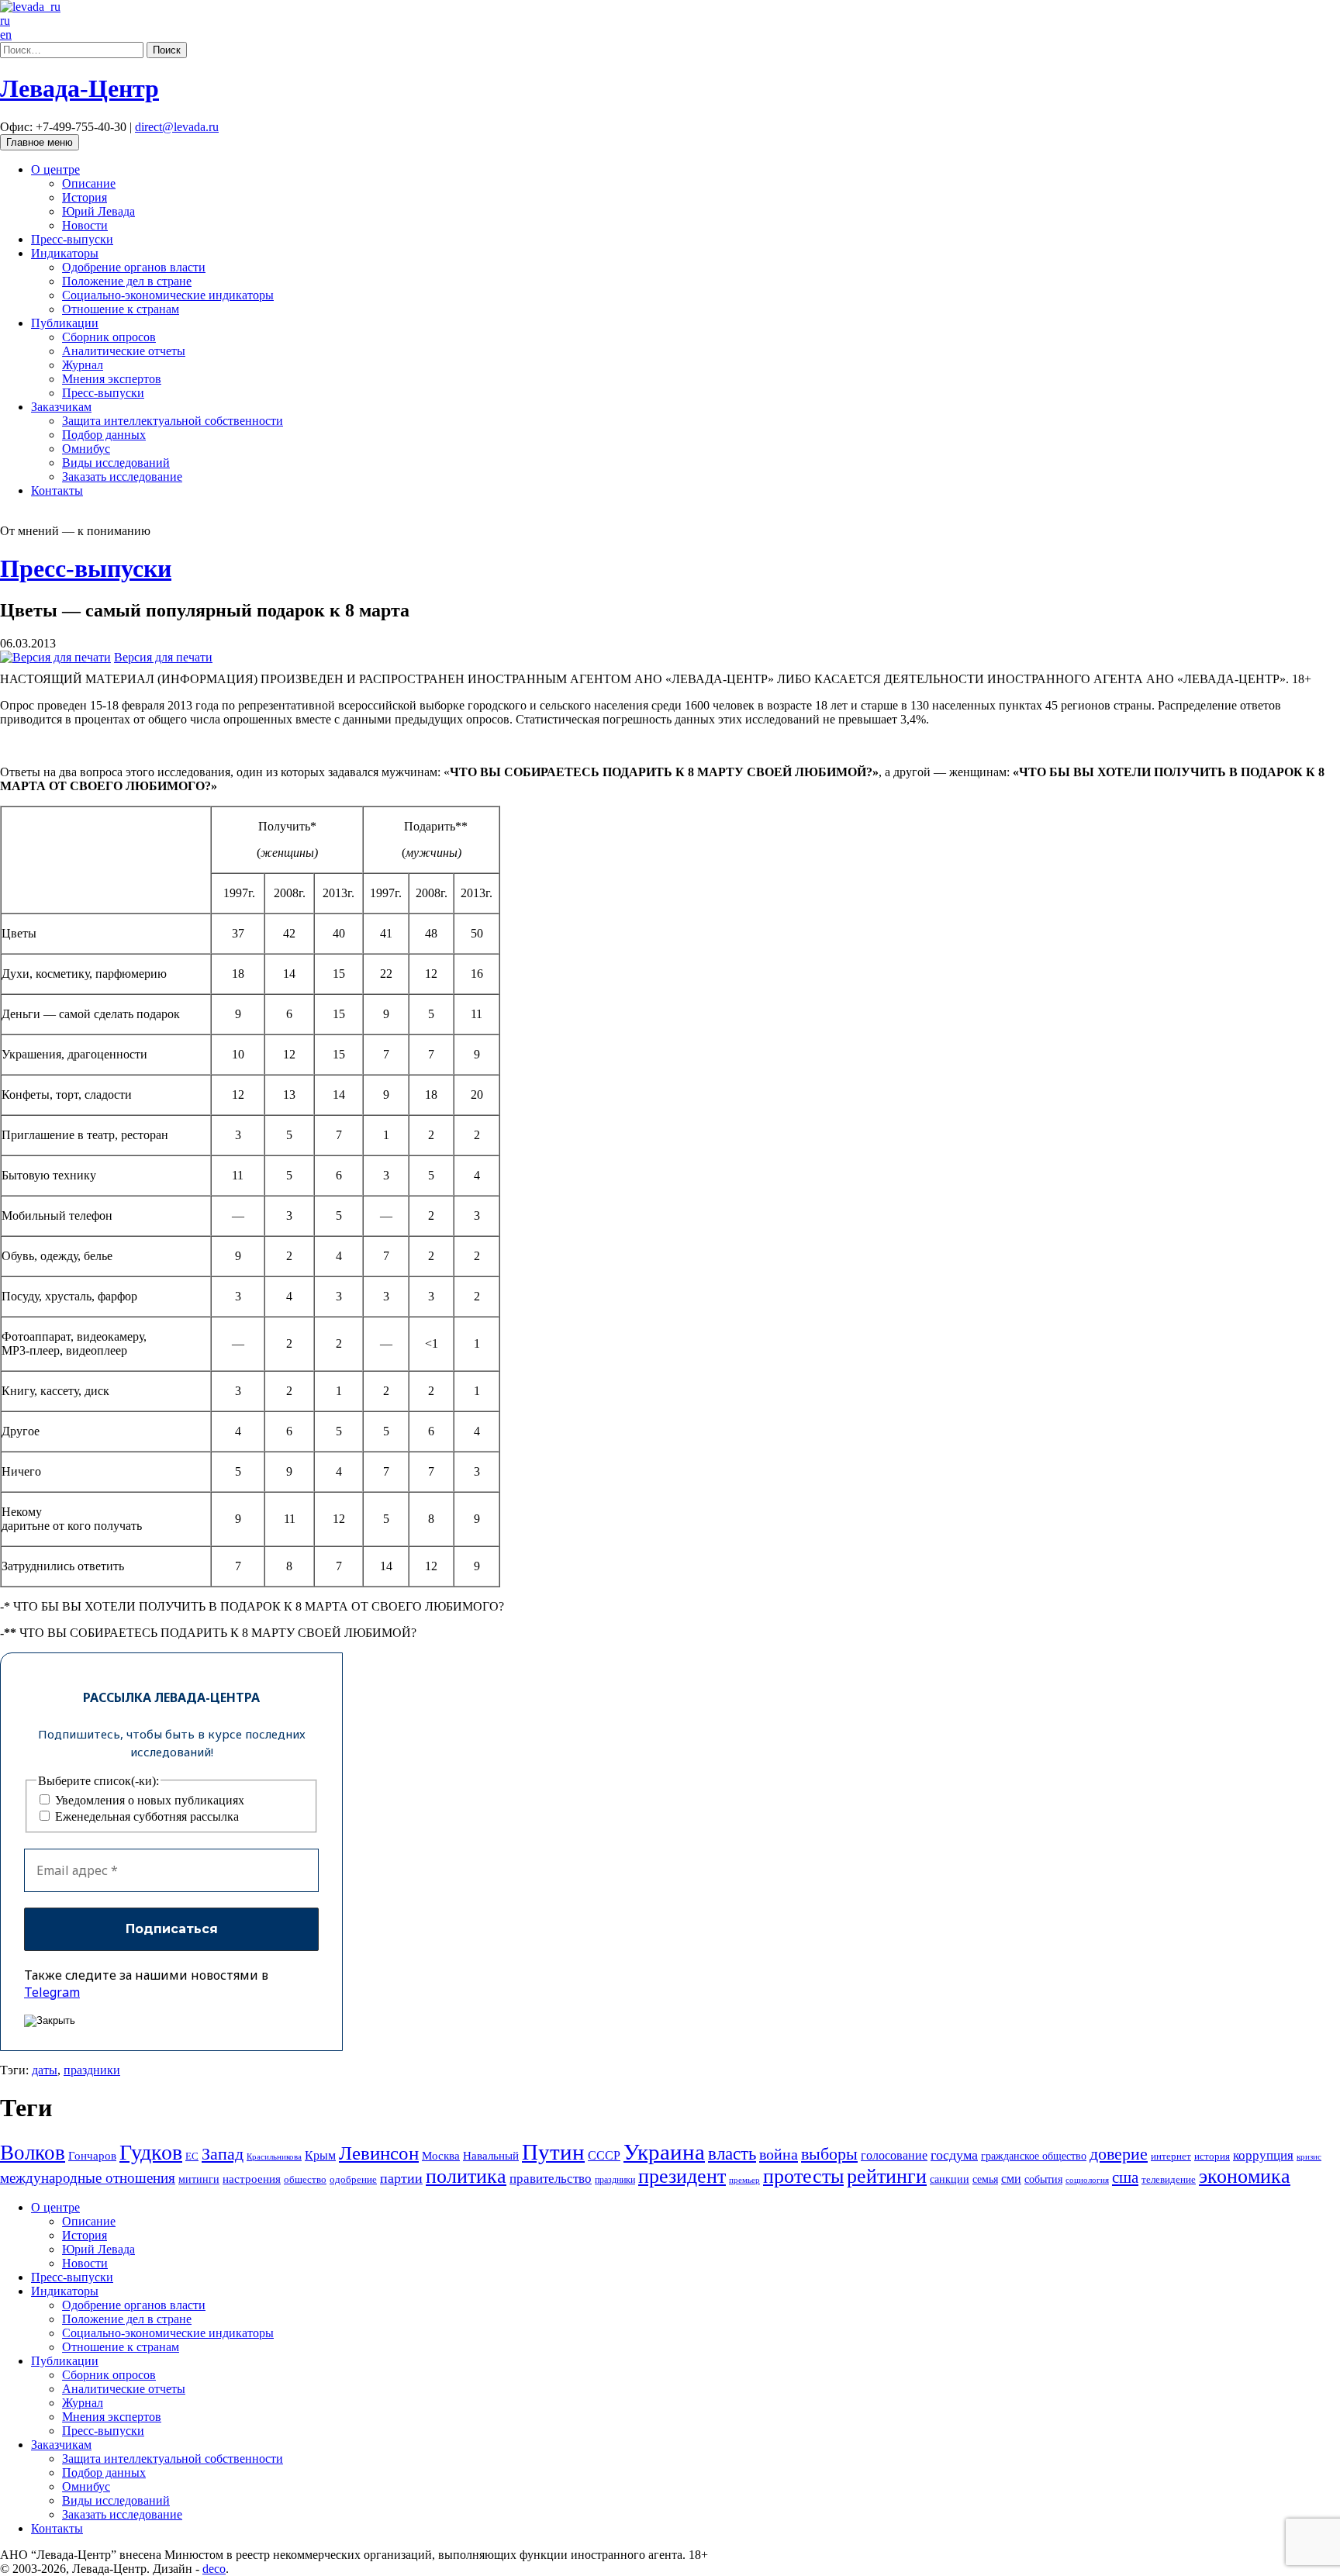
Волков (33, 2153)
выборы (829, 2154)
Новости (85, 225)
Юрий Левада (98, 211)
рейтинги (887, 2176)
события (1043, 2179)
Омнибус (86, 449)
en (6, 35)
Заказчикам (61, 407)
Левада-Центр (79, 88)
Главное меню (40, 142)
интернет (1171, 2156)
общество (305, 2179)
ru (5, 21)
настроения (252, 2179)
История (85, 197)
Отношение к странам (121, 309)
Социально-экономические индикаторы (168, 295)
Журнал (83, 365)
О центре (55, 169)
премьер (744, 2180)
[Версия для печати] (55, 657)
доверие (1119, 2154)
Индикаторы (65, 253)
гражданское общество (1034, 2156)
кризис (1309, 2156)
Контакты (57, 490)
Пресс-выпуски (72, 239)
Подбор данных (104, 435)
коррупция (1263, 2155)
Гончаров (92, 2156)
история (1212, 2156)
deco (214, 2569)
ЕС (192, 2156)
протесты (803, 2176)
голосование (894, 2155)
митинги (199, 2179)
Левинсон (379, 2153)
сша (1125, 2177)
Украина (664, 2152)
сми (1011, 2179)
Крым (320, 2155)
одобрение (353, 2179)
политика (466, 2176)
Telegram (52, 1992)
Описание (89, 183)
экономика (1245, 2176)
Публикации (65, 323)
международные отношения (88, 2178)
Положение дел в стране (127, 281)
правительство (551, 2179)
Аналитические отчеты (124, 351)
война (779, 2154)
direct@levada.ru (177, 127)
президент (682, 2176)
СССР (604, 2155)
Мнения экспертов (112, 379)
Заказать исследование (122, 477)
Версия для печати (163, 657)
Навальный (491, 2155)
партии (401, 2178)
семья (985, 2179)
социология (1087, 2180)
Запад (223, 2154)
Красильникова (274, 2156)
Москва (441, 2155)
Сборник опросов (109, 337)
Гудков (151, 2152)
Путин (553, 2152)
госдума (954, 2155)
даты (45, 2070)
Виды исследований (116, 463)
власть (732, 2153)
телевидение (1169, 2179)
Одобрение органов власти (134, 267)
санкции (950, 2179)
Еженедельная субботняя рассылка (145, 1816)
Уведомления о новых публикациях (148, 1800)
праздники (92, 2070)
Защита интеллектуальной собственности (173, 421)
